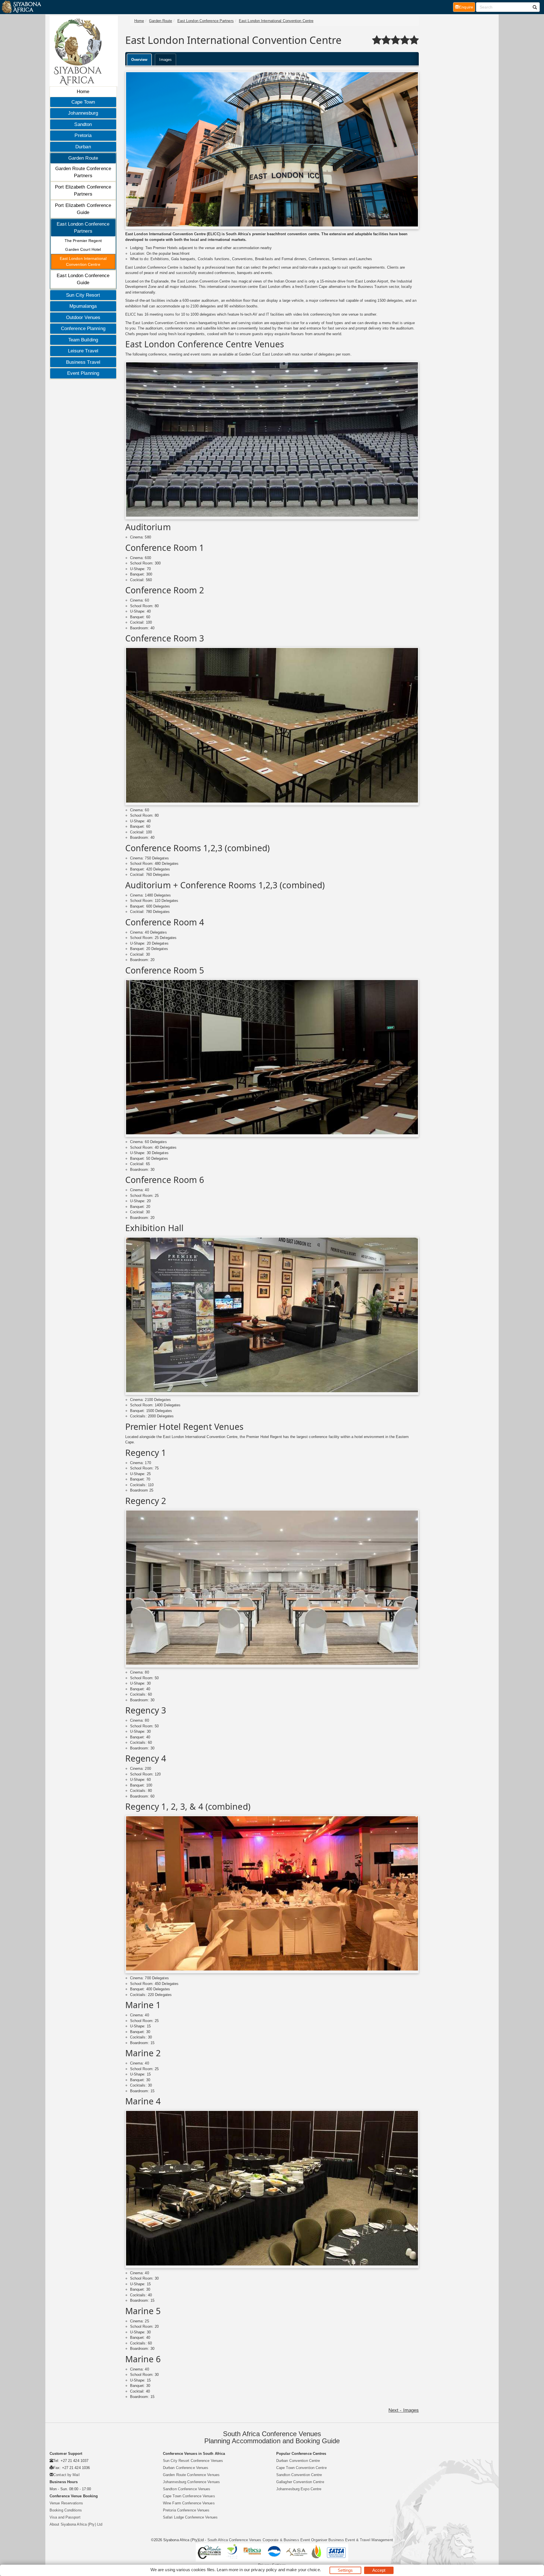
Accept (379, 2570)
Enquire (467, 7)
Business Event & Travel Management (361, 2540)
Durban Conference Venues (186, 2468)
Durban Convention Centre (298, 2461)
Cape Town (83, 102)
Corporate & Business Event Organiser (295, 2540)
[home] (21, 7)
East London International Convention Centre (83, 261)
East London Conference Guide (83, 279)
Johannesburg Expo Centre (299, 2489)
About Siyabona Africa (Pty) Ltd (76, 2524)
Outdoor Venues (83, 317)
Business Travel (83, 362)
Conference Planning (83, 329)
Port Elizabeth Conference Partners (83, 191)
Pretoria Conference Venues (186, 2510)
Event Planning (83, 373)
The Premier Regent (83, 241)
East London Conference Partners (83, 228)
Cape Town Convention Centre (301, 2468)
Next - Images (404, 2410)
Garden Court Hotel (83, 249)
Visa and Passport (65, 2517)
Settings (345, 2570)
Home (83, 92)
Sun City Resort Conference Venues (193, 2461)
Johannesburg (83, 113)
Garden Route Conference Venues (191, 2475)
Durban (83, 147)
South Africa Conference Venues (234, 2540)
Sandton (83, 124)
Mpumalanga (83, 306)
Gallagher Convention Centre (300, 2482)
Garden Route (83, 158)
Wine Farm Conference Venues (189, 2503)
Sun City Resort (83, 295)
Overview (139, 60)
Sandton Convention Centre (299, 2475)
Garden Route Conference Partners (83, 172)
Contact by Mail (66, 2475)
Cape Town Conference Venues (189, 2496)
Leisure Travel (83, 351)
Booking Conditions (66, 2510)
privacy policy (264, 2570)
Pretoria (83, 135)
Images (165, 60)
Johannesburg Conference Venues (191, 2482)
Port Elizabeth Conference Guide (83, 209)
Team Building (83, 340)
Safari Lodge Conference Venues (190, 2517)
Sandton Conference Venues (187, 2489)
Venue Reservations (66, 2503)
